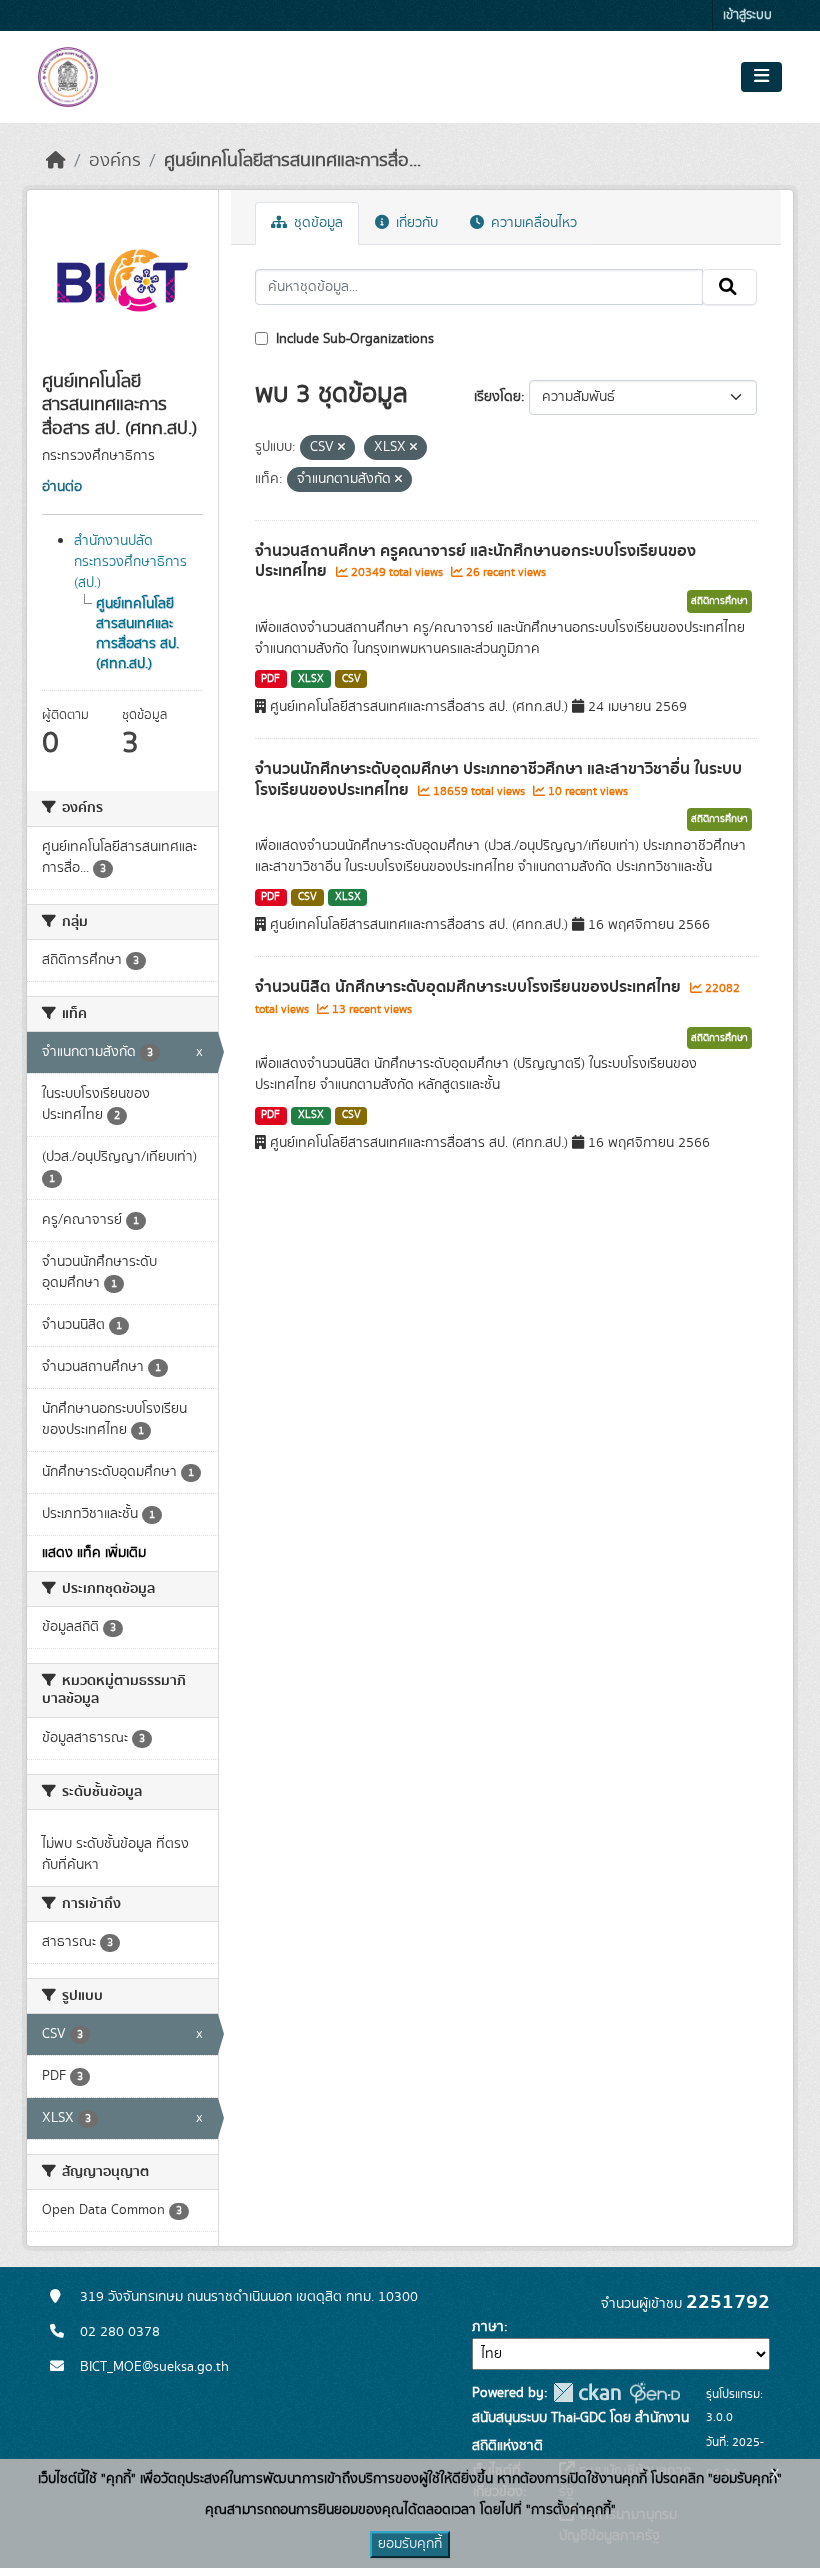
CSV (351, 679)
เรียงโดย (497, 397)
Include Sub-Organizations (353, 339)
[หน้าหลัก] (56, 161)
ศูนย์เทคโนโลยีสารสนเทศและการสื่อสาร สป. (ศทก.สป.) (137, 634)
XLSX (311, 679)
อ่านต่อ (62, 487)
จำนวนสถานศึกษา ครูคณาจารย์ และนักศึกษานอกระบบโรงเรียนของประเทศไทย (475, 561)
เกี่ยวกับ (415, 223)
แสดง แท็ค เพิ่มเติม (94, 1553)
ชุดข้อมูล (316, 223)
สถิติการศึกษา (719, 601)
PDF (270, 679)
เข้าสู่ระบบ (747, 15)
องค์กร (115, 161)
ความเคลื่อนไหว (532, 223)
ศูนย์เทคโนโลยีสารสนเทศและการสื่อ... (292, 161)
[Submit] (729, 287)
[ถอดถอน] (341, 448)
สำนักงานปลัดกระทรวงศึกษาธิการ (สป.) (130, 562)
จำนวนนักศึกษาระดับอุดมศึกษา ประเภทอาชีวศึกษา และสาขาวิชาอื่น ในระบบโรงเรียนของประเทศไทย (498, 779)
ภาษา (488, 2327)
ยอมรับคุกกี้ (410, 2544)
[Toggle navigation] (761, 77)
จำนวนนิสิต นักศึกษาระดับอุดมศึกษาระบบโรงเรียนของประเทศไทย (470, 987)
